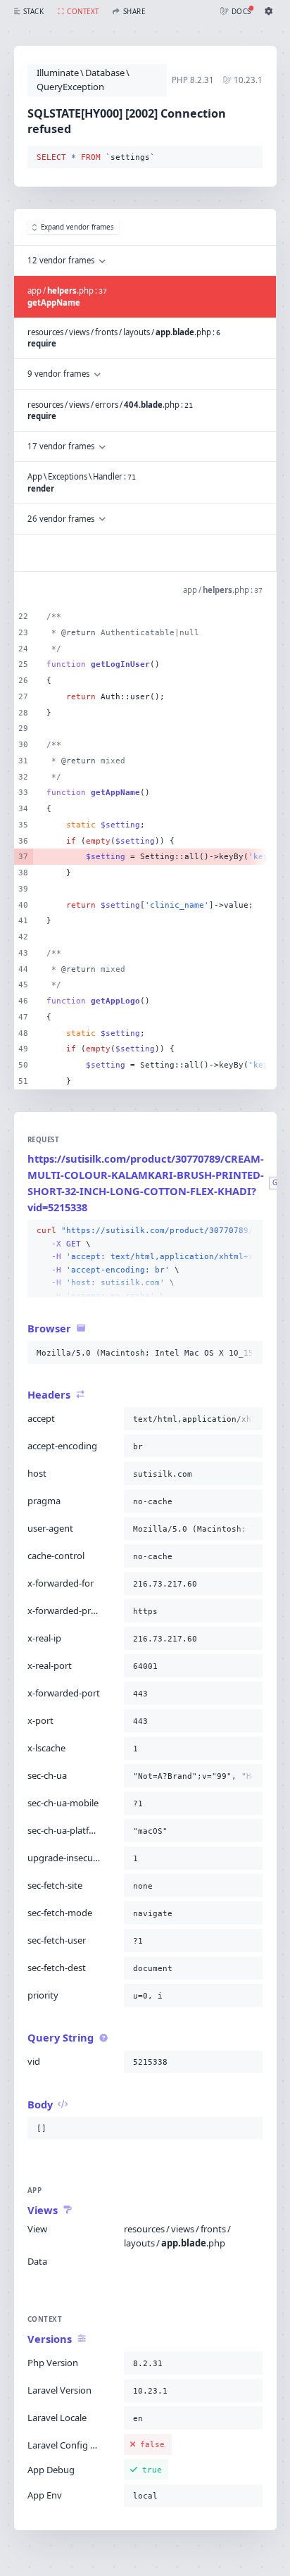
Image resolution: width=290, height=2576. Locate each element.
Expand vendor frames (77, 227)
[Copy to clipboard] (249, 158)
